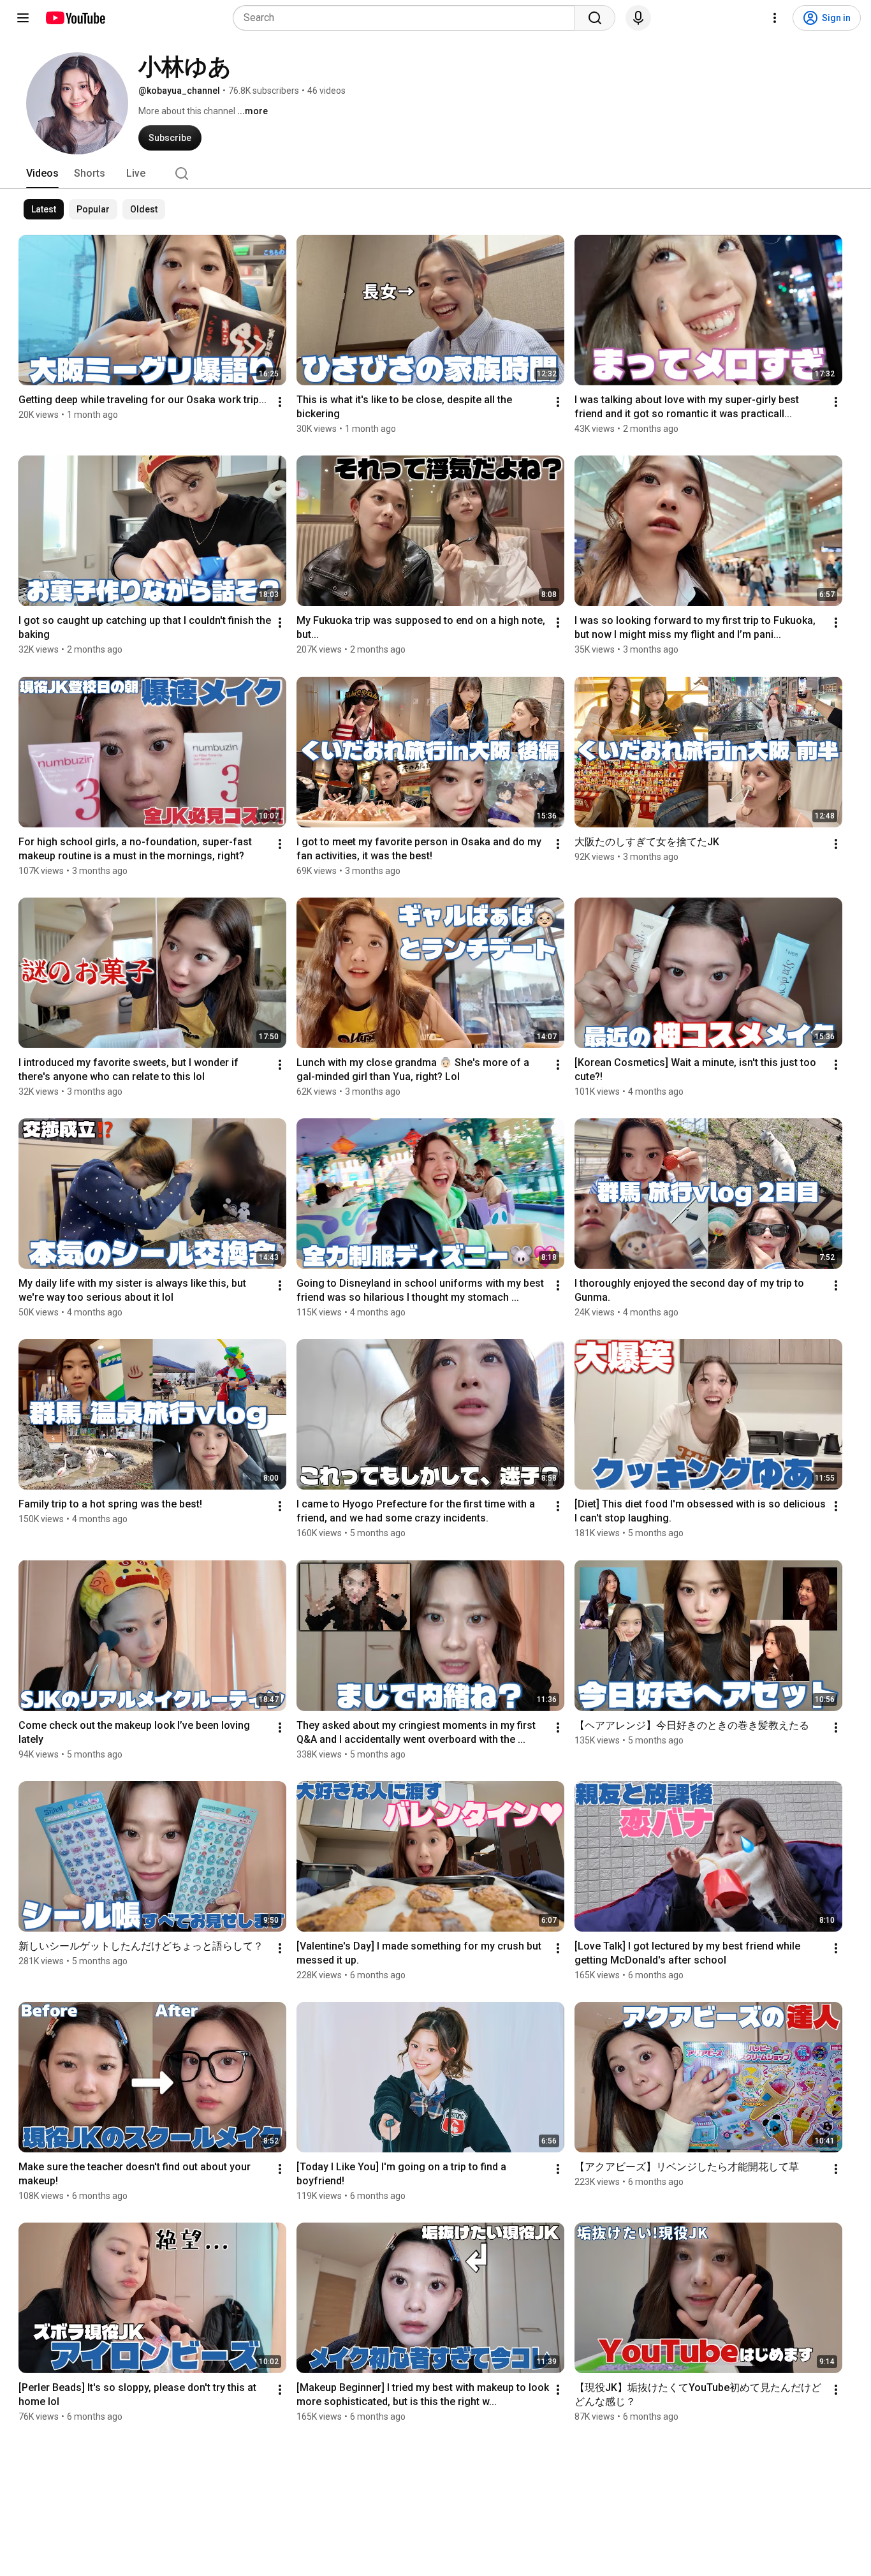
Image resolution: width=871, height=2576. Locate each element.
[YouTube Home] (75, 18)
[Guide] (23, 18)
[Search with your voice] (638, 18)
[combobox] (408, 18)
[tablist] (435, 174)
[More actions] (280, 402)
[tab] (42, 174)
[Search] (595, 18)
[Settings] (775, 18)
